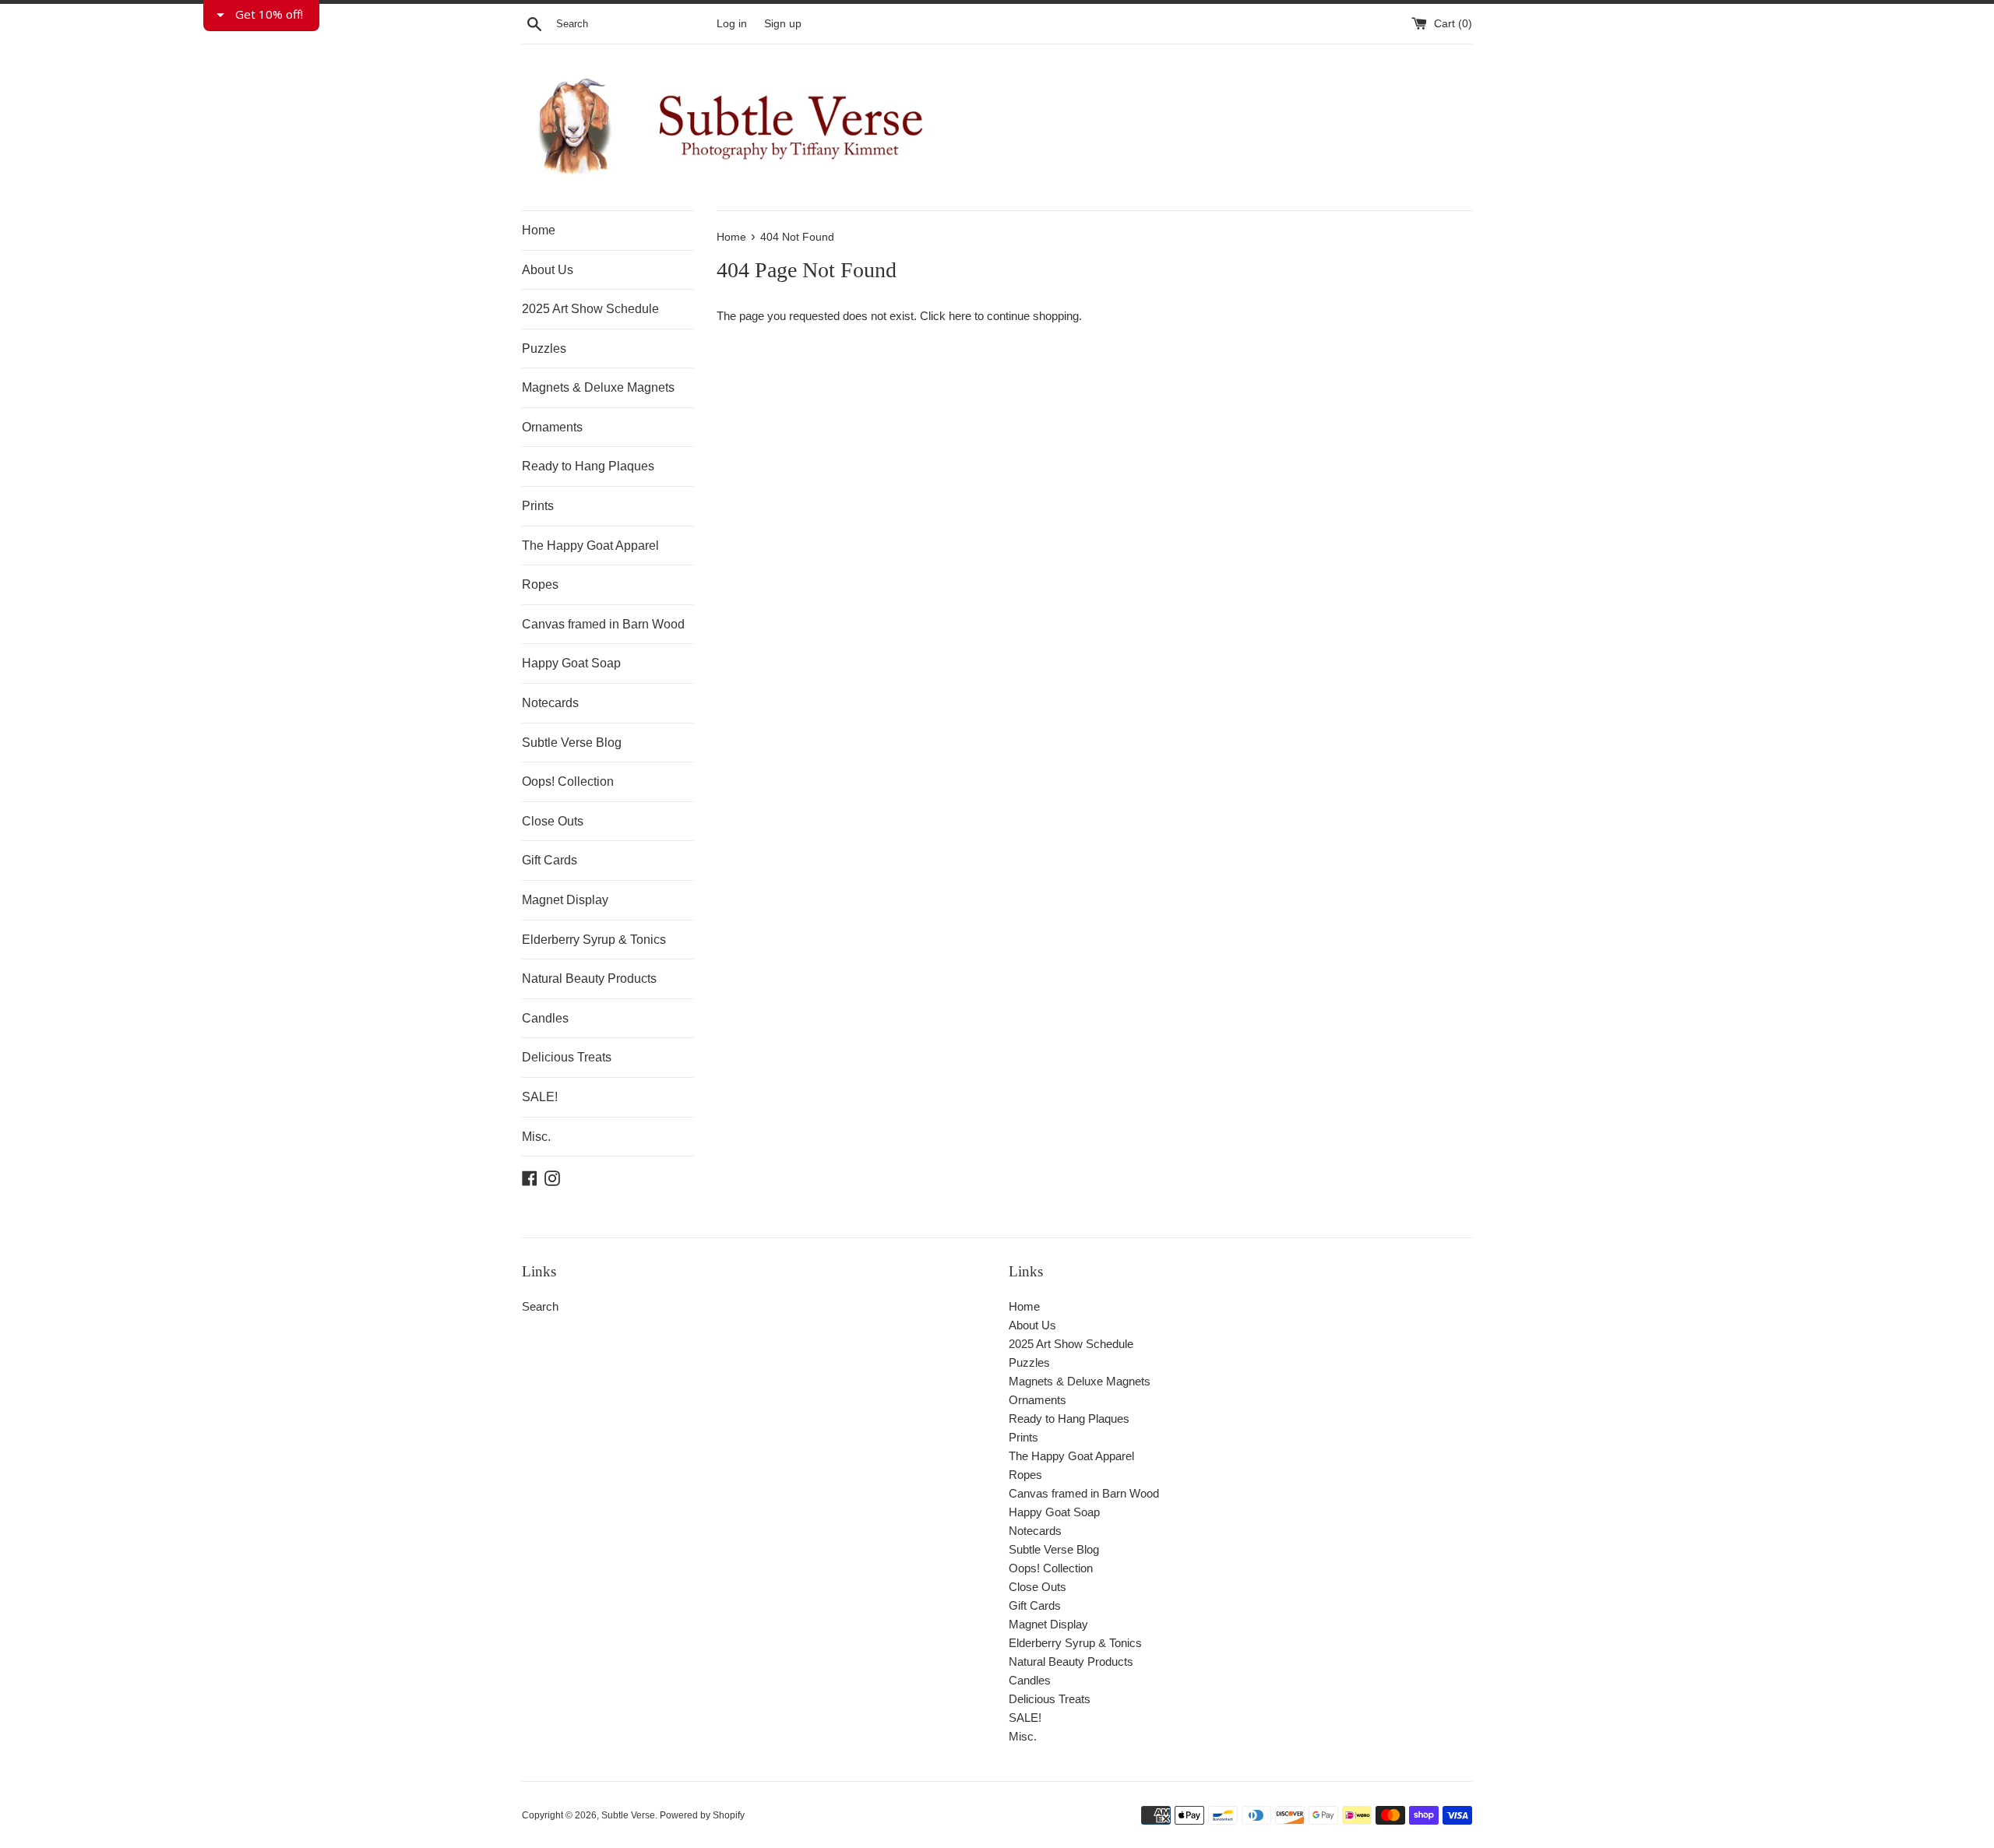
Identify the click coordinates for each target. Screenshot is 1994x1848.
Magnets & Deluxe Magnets (598, 387)
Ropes (540, 584)
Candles (545, 1018)
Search (540, 1306)
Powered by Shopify (702, 1815)
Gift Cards (550, 860)
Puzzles (544, 348)
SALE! (540, 1097)
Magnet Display (565, 900)
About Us (548, 270)
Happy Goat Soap (571, 663)
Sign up (783, 24)
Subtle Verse (628, 1815)
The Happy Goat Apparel (590, 546)
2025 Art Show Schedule (590, 309)
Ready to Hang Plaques (588, 466)
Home (539, 230)
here (960, 316)
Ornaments (552, 427)
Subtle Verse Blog (572, 743)
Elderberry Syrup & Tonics (594, 940)
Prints (538, 506)
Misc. (536, 1137)
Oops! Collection (568, 781)
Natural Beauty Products (589, 979)
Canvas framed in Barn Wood (603, 624)
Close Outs (553, 821)
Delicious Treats (567, 1057)
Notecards (550, 703)
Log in (732, 24)
